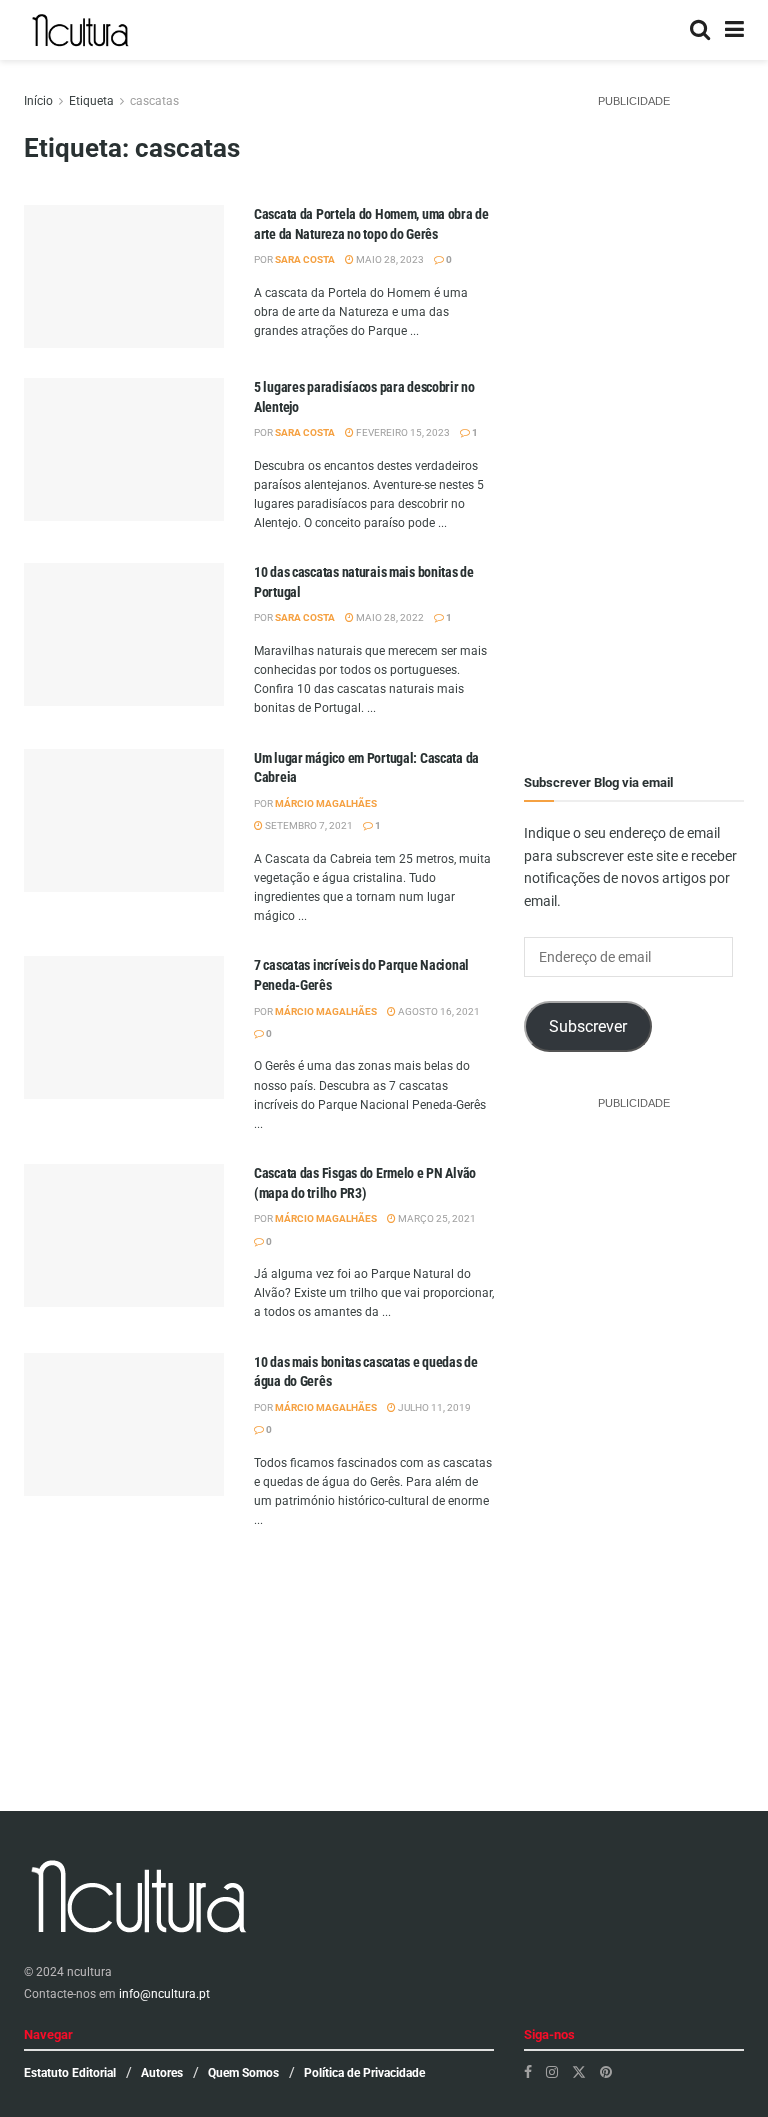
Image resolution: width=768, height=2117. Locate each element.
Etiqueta (91, 101)
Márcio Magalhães (326, 803)
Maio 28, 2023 (389, 259)
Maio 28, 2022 (389, 617)
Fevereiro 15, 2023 (402, 432)
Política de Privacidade (364, 2073)
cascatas (154, 101)
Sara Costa (305, 259)
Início (38, 101)
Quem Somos (243, 2073)
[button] (124, 305)
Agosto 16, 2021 (438, 1011)
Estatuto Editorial (70, 2073)
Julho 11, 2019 (433, 1407)
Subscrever (588, 1026)
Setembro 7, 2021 (308, 825)
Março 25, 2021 (436, 1218)
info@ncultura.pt (164, 1994)
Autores (162, 2073)
